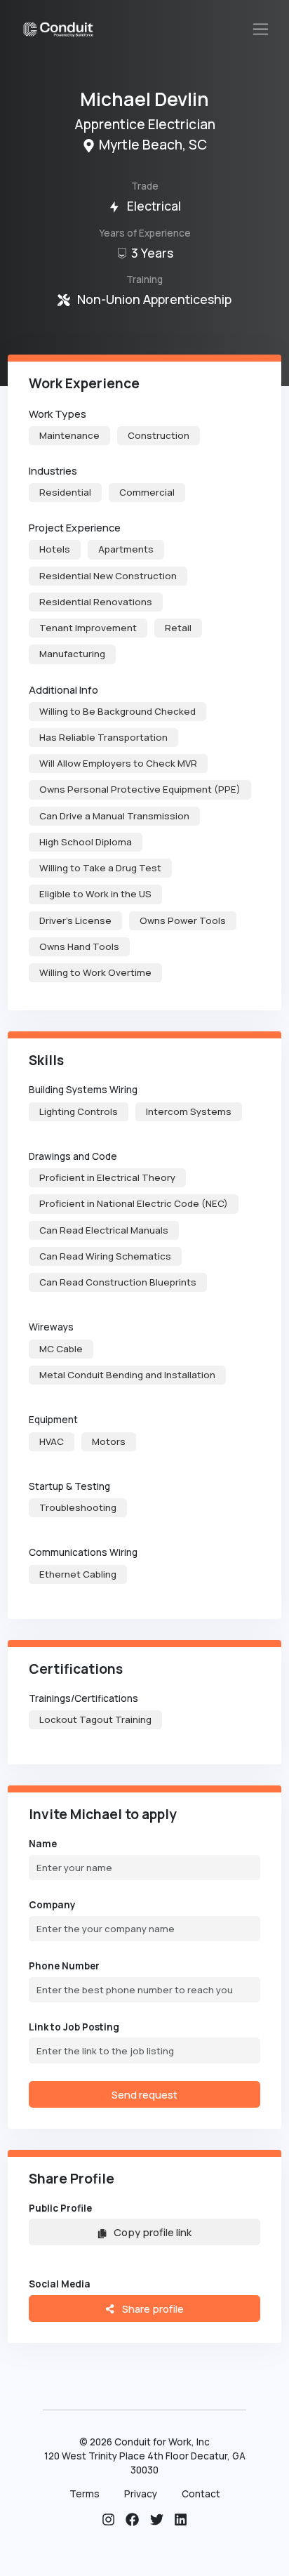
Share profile (152, 2309)
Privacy (141, 2494)
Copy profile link (153, 2232)
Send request (144, 2094)
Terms (85, 2494)
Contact (201, 2494)
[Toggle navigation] (261, 29)
